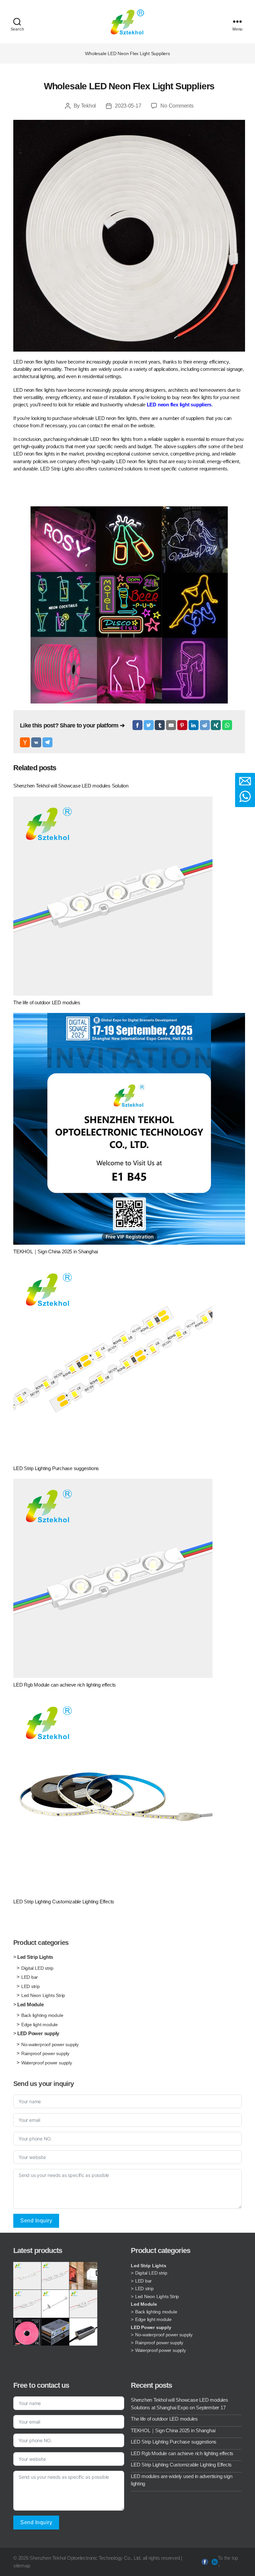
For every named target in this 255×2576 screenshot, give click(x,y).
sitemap (22, 2566)
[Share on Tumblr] (160, 725)
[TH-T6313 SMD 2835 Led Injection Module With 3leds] (27, 2276)
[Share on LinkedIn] (194, 725)
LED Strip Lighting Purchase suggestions (174, 2442)
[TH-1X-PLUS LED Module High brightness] (83, 2304)
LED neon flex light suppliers (179, 405)
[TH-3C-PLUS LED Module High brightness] (55, 2276)
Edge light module (40, 2025)
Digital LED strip (37, 1968)
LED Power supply (38, 2033)
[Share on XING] (216, 725)
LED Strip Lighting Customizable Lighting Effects (181, 2465)
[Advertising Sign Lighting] (83, 2276)
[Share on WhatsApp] (227, 725)
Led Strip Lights (35, 1957)
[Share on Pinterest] (182, 725)
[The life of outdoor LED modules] (129, 896)
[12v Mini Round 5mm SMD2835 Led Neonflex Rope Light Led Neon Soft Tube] (27, 2332)
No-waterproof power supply (50, 2044)
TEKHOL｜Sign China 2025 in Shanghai (173, 2430)
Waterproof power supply (47, 2063)
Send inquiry (36, 2221)
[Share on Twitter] (149, 725)
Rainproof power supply (45, 2053)
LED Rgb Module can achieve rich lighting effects (182, 2453)
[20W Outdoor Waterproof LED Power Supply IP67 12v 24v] (83, 2332)
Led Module (31, 2004)
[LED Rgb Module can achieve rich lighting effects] (129, 1578)
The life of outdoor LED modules (164, 2419)
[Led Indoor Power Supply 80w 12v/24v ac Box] (55, 2332)
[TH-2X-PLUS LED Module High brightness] (27, 2304)
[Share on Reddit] (205, 725)
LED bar (30, 1977)
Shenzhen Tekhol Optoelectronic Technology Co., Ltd (85, 2558)
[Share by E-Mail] (171, 725)
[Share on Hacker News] (25, 742)
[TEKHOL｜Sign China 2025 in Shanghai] (129, 1129)
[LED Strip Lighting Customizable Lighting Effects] (129, 1795)
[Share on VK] (36, 742)
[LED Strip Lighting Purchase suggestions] (129, 1362)
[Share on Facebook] (137, 725)
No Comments (177, 106)
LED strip (31, 1986)
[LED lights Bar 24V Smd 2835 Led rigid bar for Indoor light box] (55, 2304)
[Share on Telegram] (47, 742)
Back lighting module (42, 2015)
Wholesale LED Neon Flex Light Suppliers (129, 86)
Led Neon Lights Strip (43, 1995)
